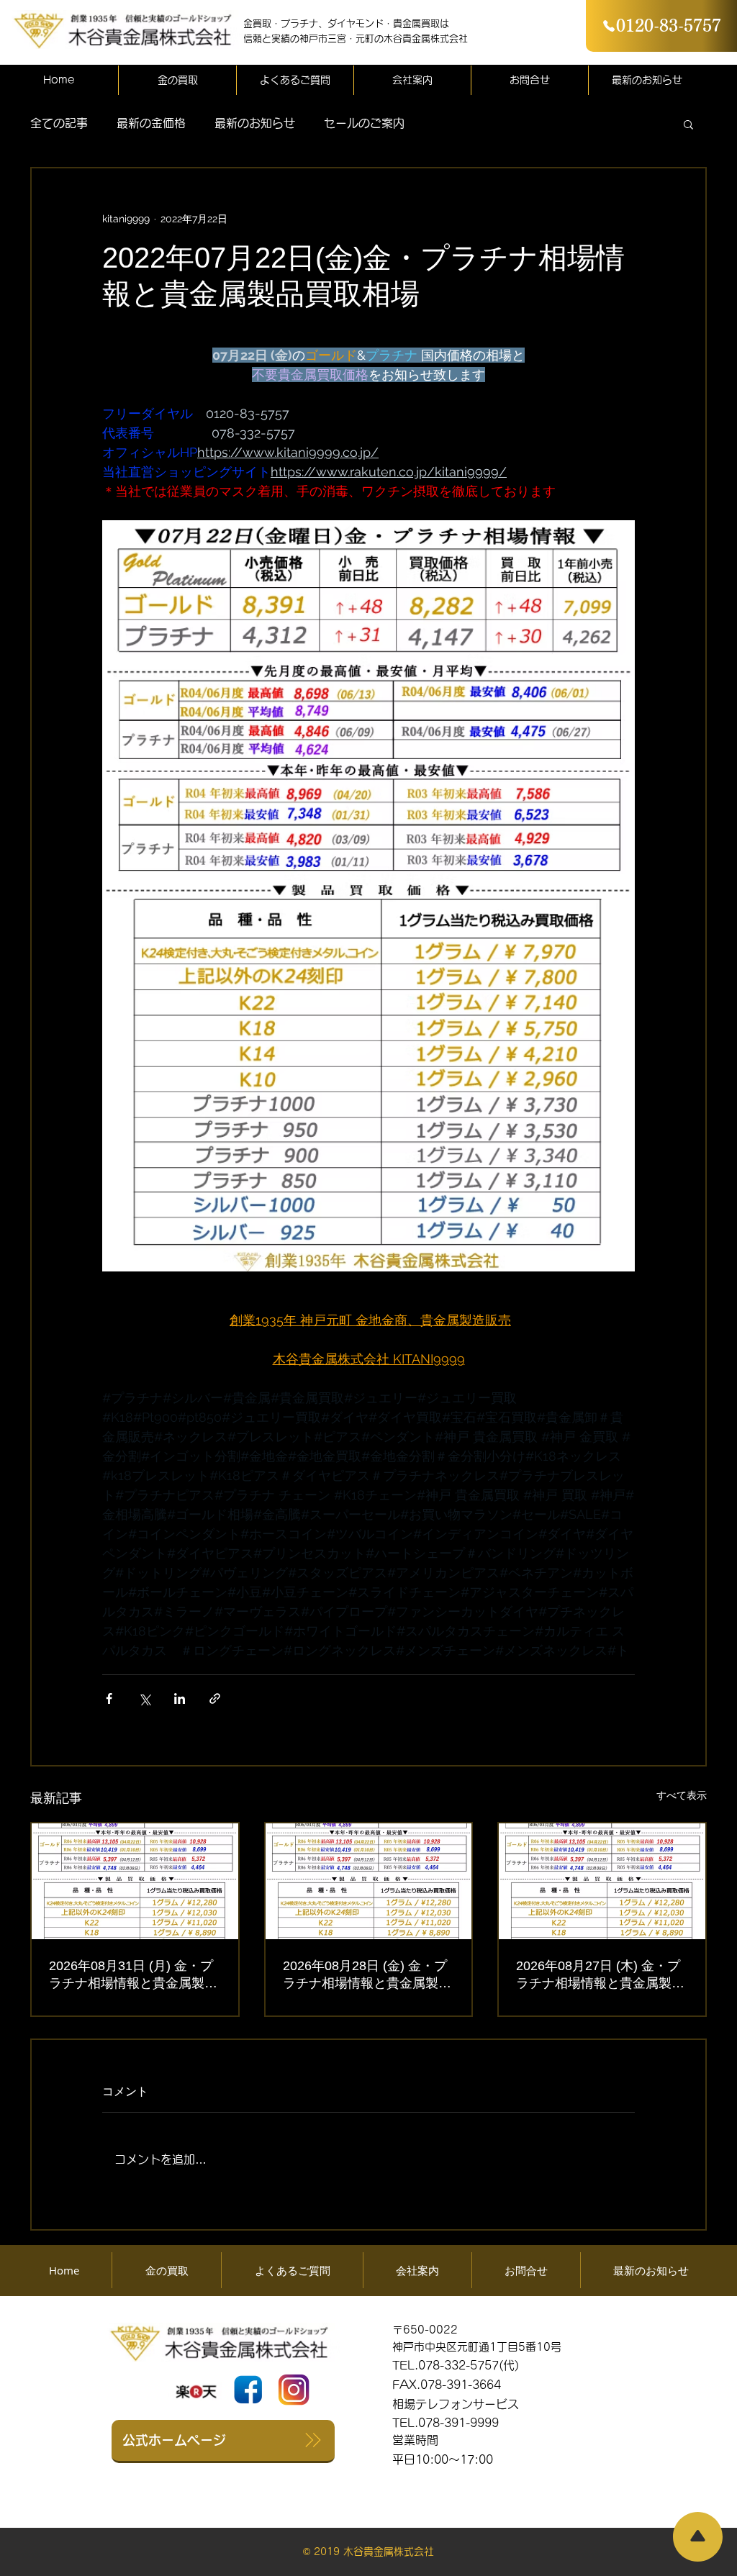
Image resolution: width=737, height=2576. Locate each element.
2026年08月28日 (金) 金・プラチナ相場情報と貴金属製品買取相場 (367, 1975)
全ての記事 (59, 123)
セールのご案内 (364, 123)
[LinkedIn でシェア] (180, 1699)
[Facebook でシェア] (109, 1699)
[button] (688, 124)
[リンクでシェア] (215, 1699)
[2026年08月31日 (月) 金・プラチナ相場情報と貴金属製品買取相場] (135, 1881)
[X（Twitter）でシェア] (144, 1699)
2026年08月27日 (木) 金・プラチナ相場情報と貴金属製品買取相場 (600, 1975)
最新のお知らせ (255, 123)
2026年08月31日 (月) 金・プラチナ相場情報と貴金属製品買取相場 (133, 1975)
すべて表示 (682, 1795)
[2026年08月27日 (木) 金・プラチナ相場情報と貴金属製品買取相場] (602, 1881)
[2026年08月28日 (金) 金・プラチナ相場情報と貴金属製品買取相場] (369, 1881)
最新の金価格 (151, 123)
